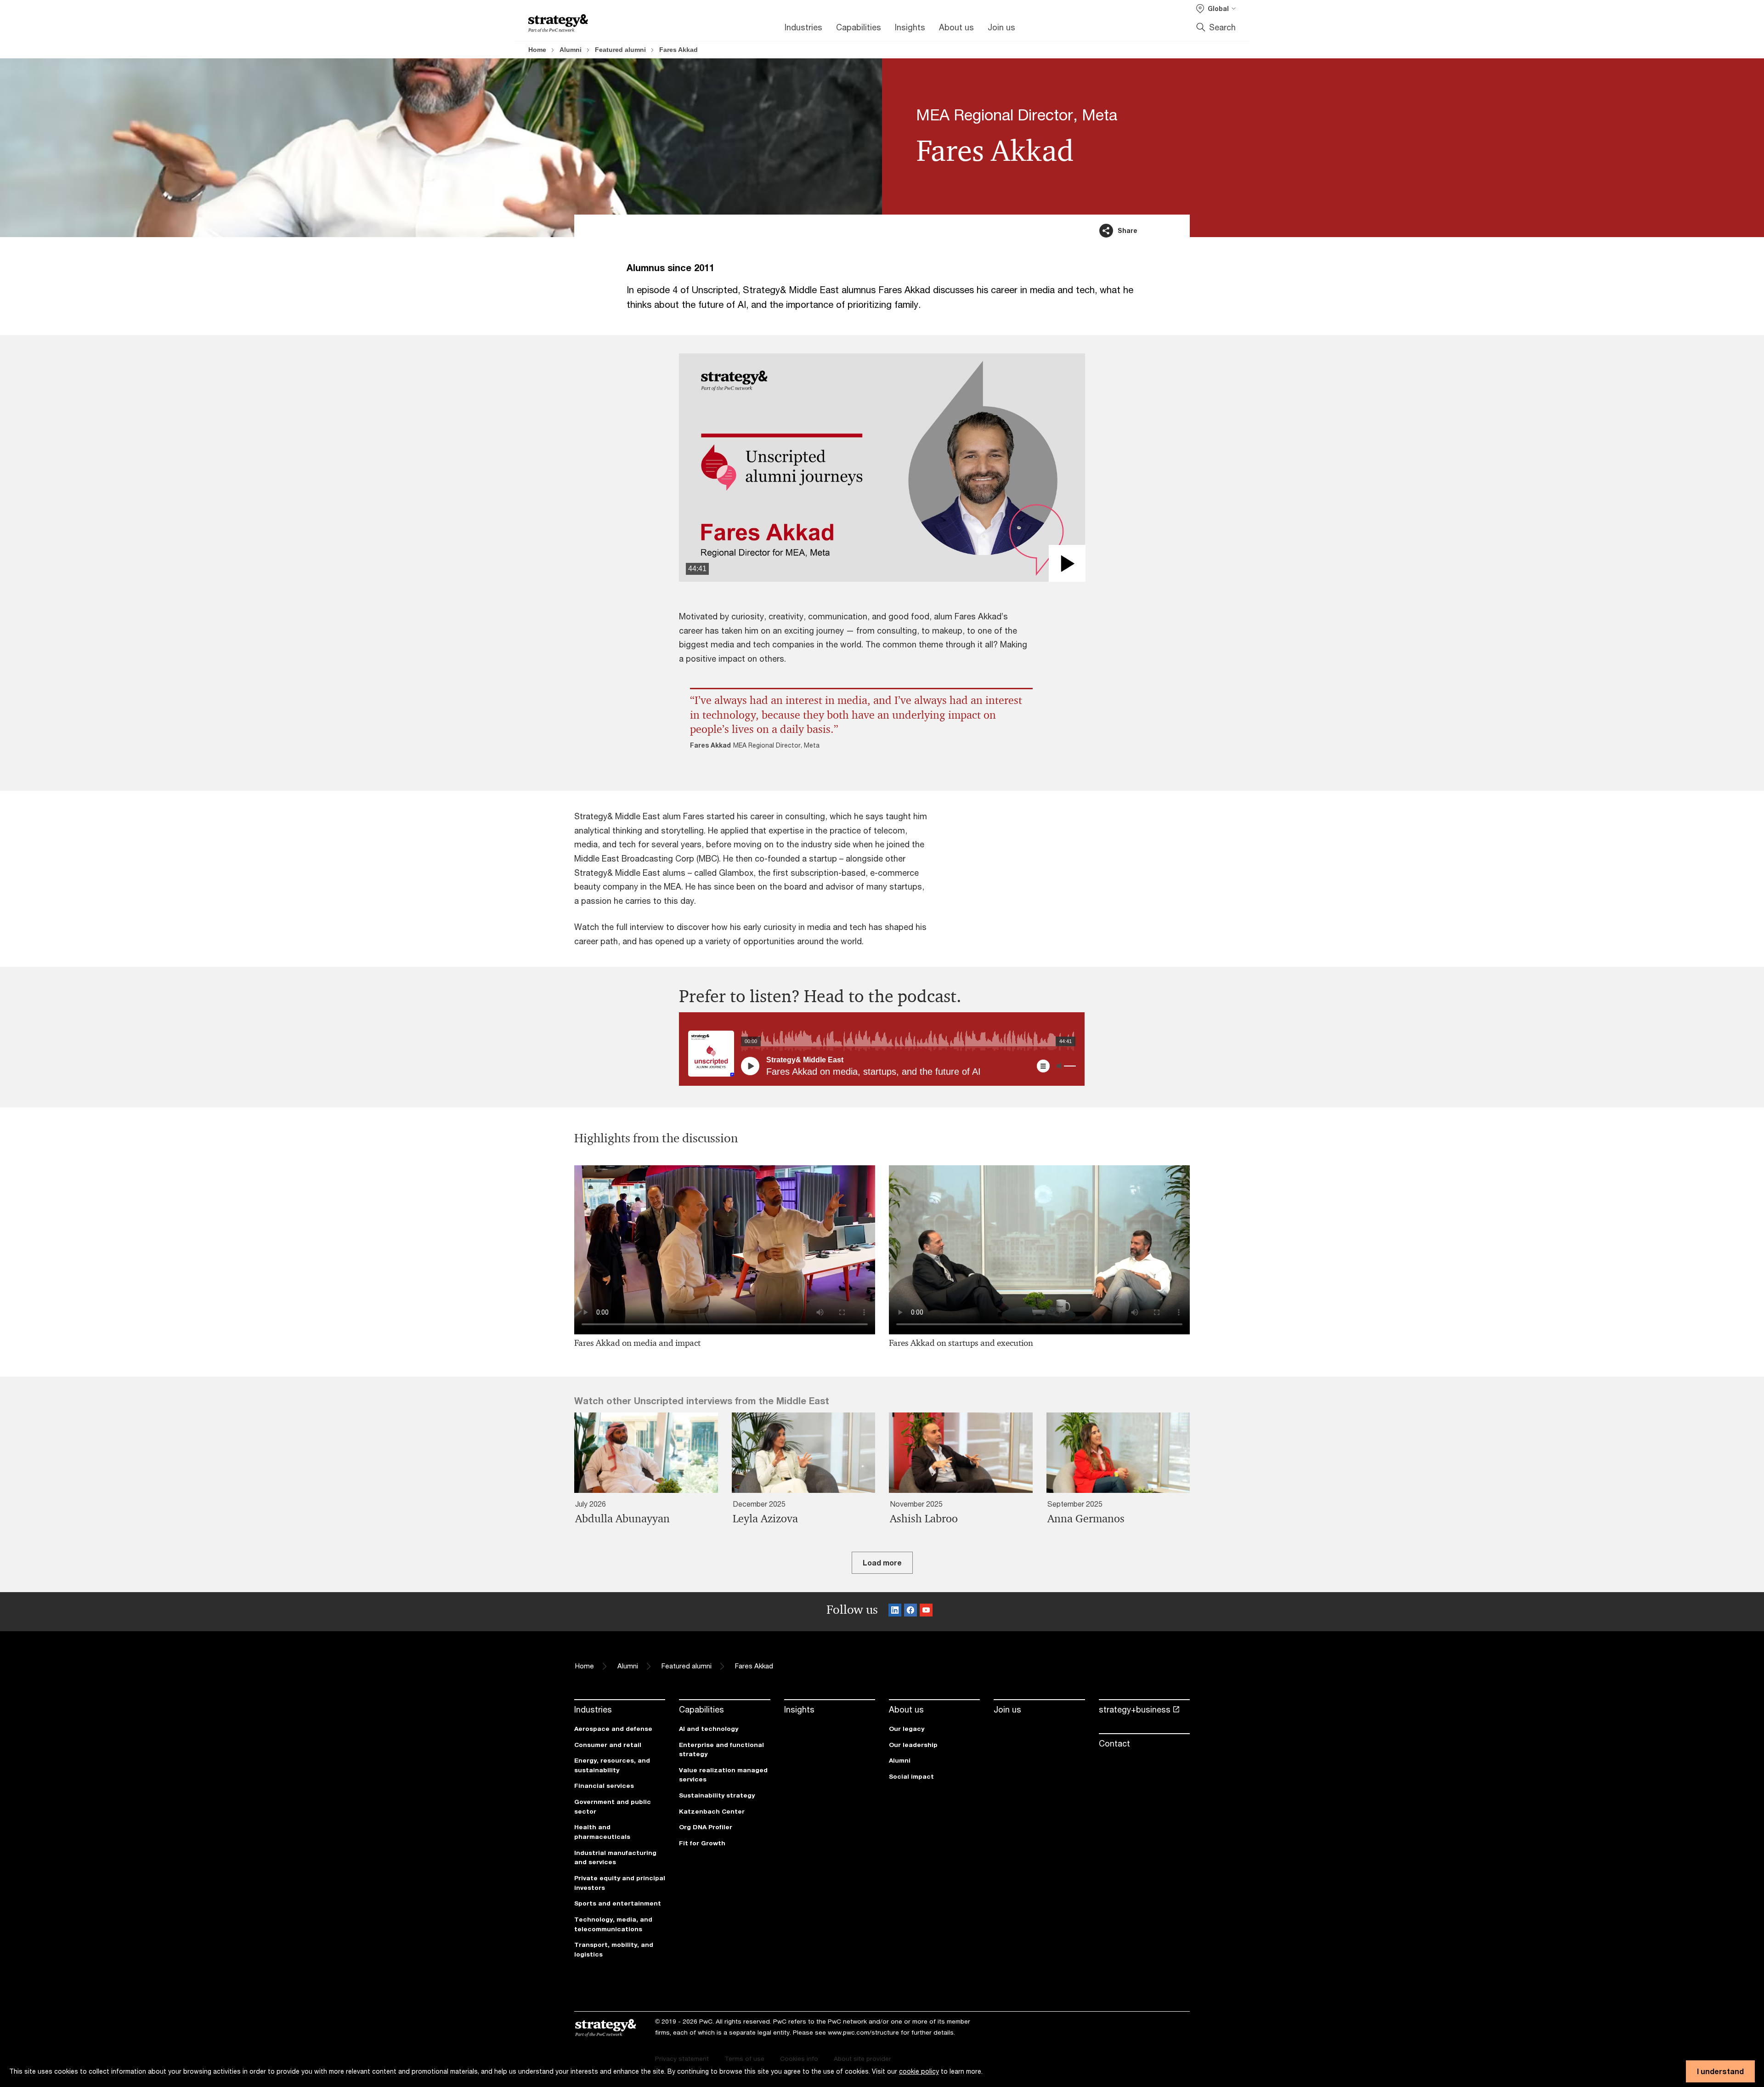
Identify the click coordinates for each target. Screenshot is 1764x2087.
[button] (882, 468)
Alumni (571, 50)
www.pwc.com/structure (863, 2032)
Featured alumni (620, 50)
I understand (1720, 2071)
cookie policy (919, 2071)
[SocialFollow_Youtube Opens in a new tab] (926, 1612)
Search (1222, 27)
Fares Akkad (678, 50)
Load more (882, 1562)
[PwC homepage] (558, 23)
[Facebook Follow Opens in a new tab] (910, 1612)
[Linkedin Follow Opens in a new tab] (895, 1612)
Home (537, 50)
